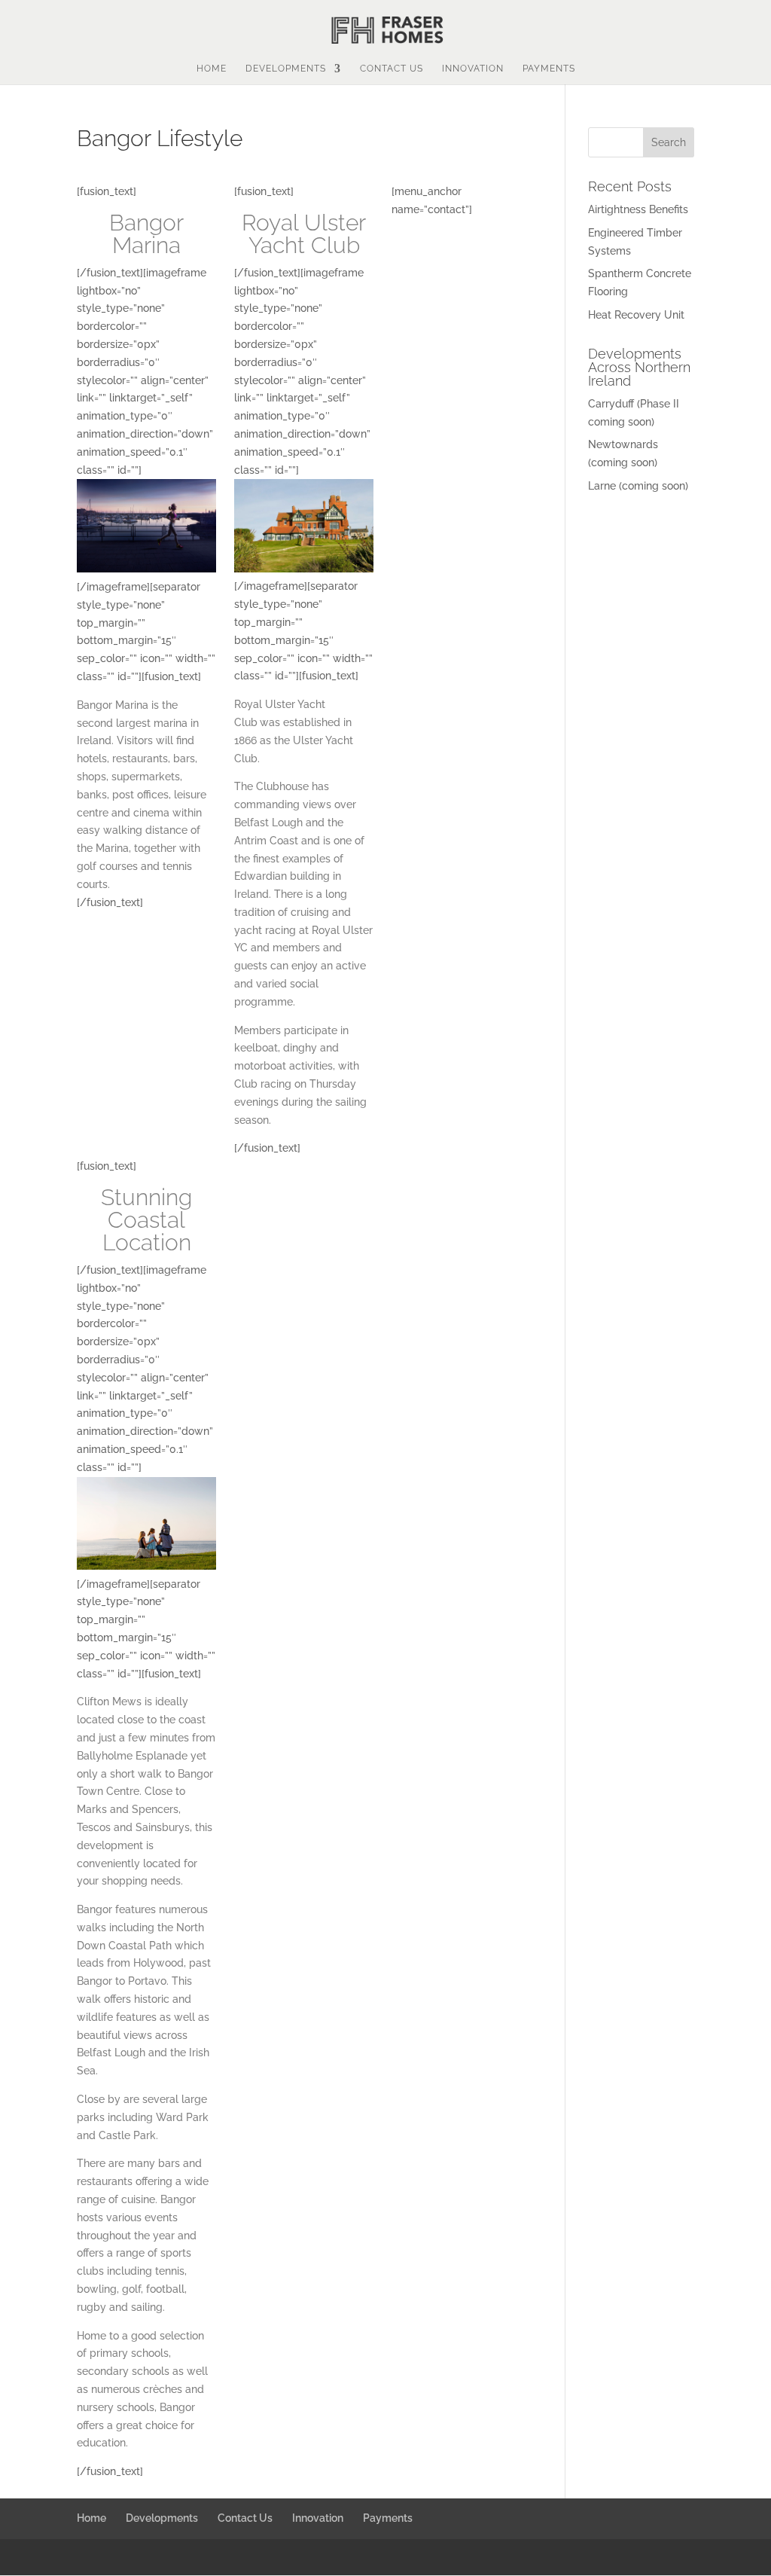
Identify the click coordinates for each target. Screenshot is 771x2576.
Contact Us (392, 69)
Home (212, 69)
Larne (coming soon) (638, 486)
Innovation (473, 69)
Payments (549, 69)
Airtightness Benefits (638, 209)
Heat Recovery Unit (636, 315)
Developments (286, 69)
